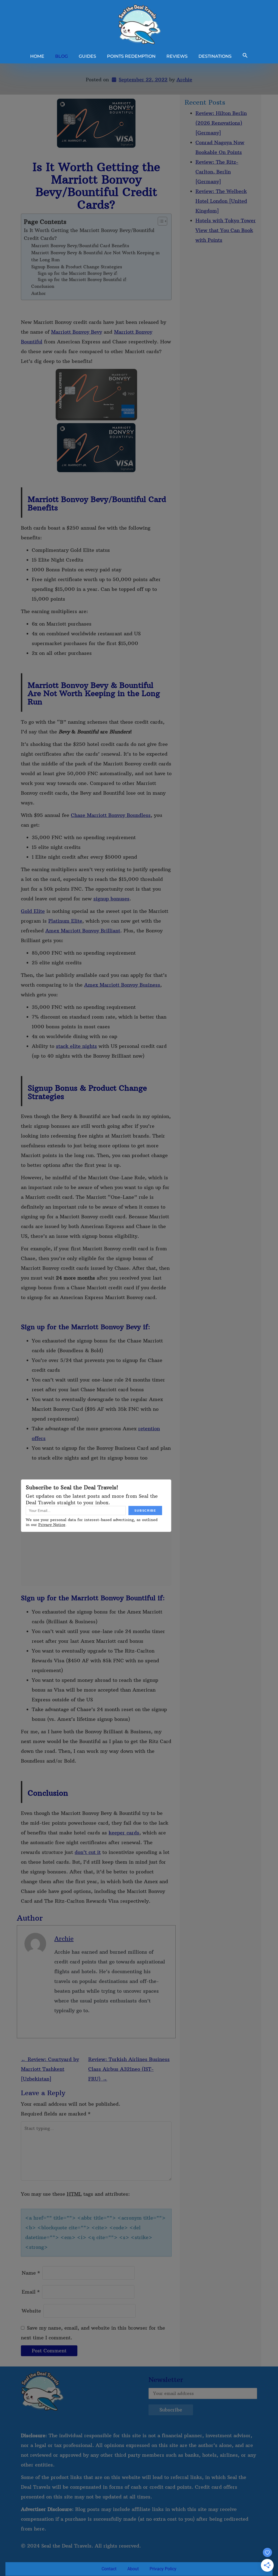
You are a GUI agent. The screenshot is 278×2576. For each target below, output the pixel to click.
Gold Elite (33, 911)
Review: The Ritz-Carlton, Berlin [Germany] (217, 172)
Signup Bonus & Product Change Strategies (77, 267)
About (133, 2569)
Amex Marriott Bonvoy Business (122, 985)
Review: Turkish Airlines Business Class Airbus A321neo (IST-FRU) (129, 2069)
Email (31, 2292)
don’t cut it (88, 1852)
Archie (184, 80)
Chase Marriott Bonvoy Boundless (111, 815)
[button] (245, 56)
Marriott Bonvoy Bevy (77, 332)
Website (31, 2311)
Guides (87, 56)
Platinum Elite (65, 921)
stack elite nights (76, 1046)
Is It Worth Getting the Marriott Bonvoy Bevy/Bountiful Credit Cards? (89, 234)
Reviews (177, 56)
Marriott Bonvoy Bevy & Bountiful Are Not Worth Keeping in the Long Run (95, 256)
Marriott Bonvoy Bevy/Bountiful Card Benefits (80, 246)
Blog (61, 56)
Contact (109, 2569)
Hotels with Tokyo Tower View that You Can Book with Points (226, 230)
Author (39, 293)
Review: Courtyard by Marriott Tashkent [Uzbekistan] (50, 2069)
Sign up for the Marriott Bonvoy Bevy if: (78, 273)
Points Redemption (131, 56)
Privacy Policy (163, 2569)
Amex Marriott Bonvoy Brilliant (83, 931)
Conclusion (43, 286)
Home (37, 56)
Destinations (215, 56)
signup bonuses (111, 899)
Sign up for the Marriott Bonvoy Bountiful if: (83, 280)
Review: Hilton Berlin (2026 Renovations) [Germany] (221, 123)
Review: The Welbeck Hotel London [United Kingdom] (221, 201)
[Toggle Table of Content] (160, 221)
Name (31, 2273)
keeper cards (124, 1833)
